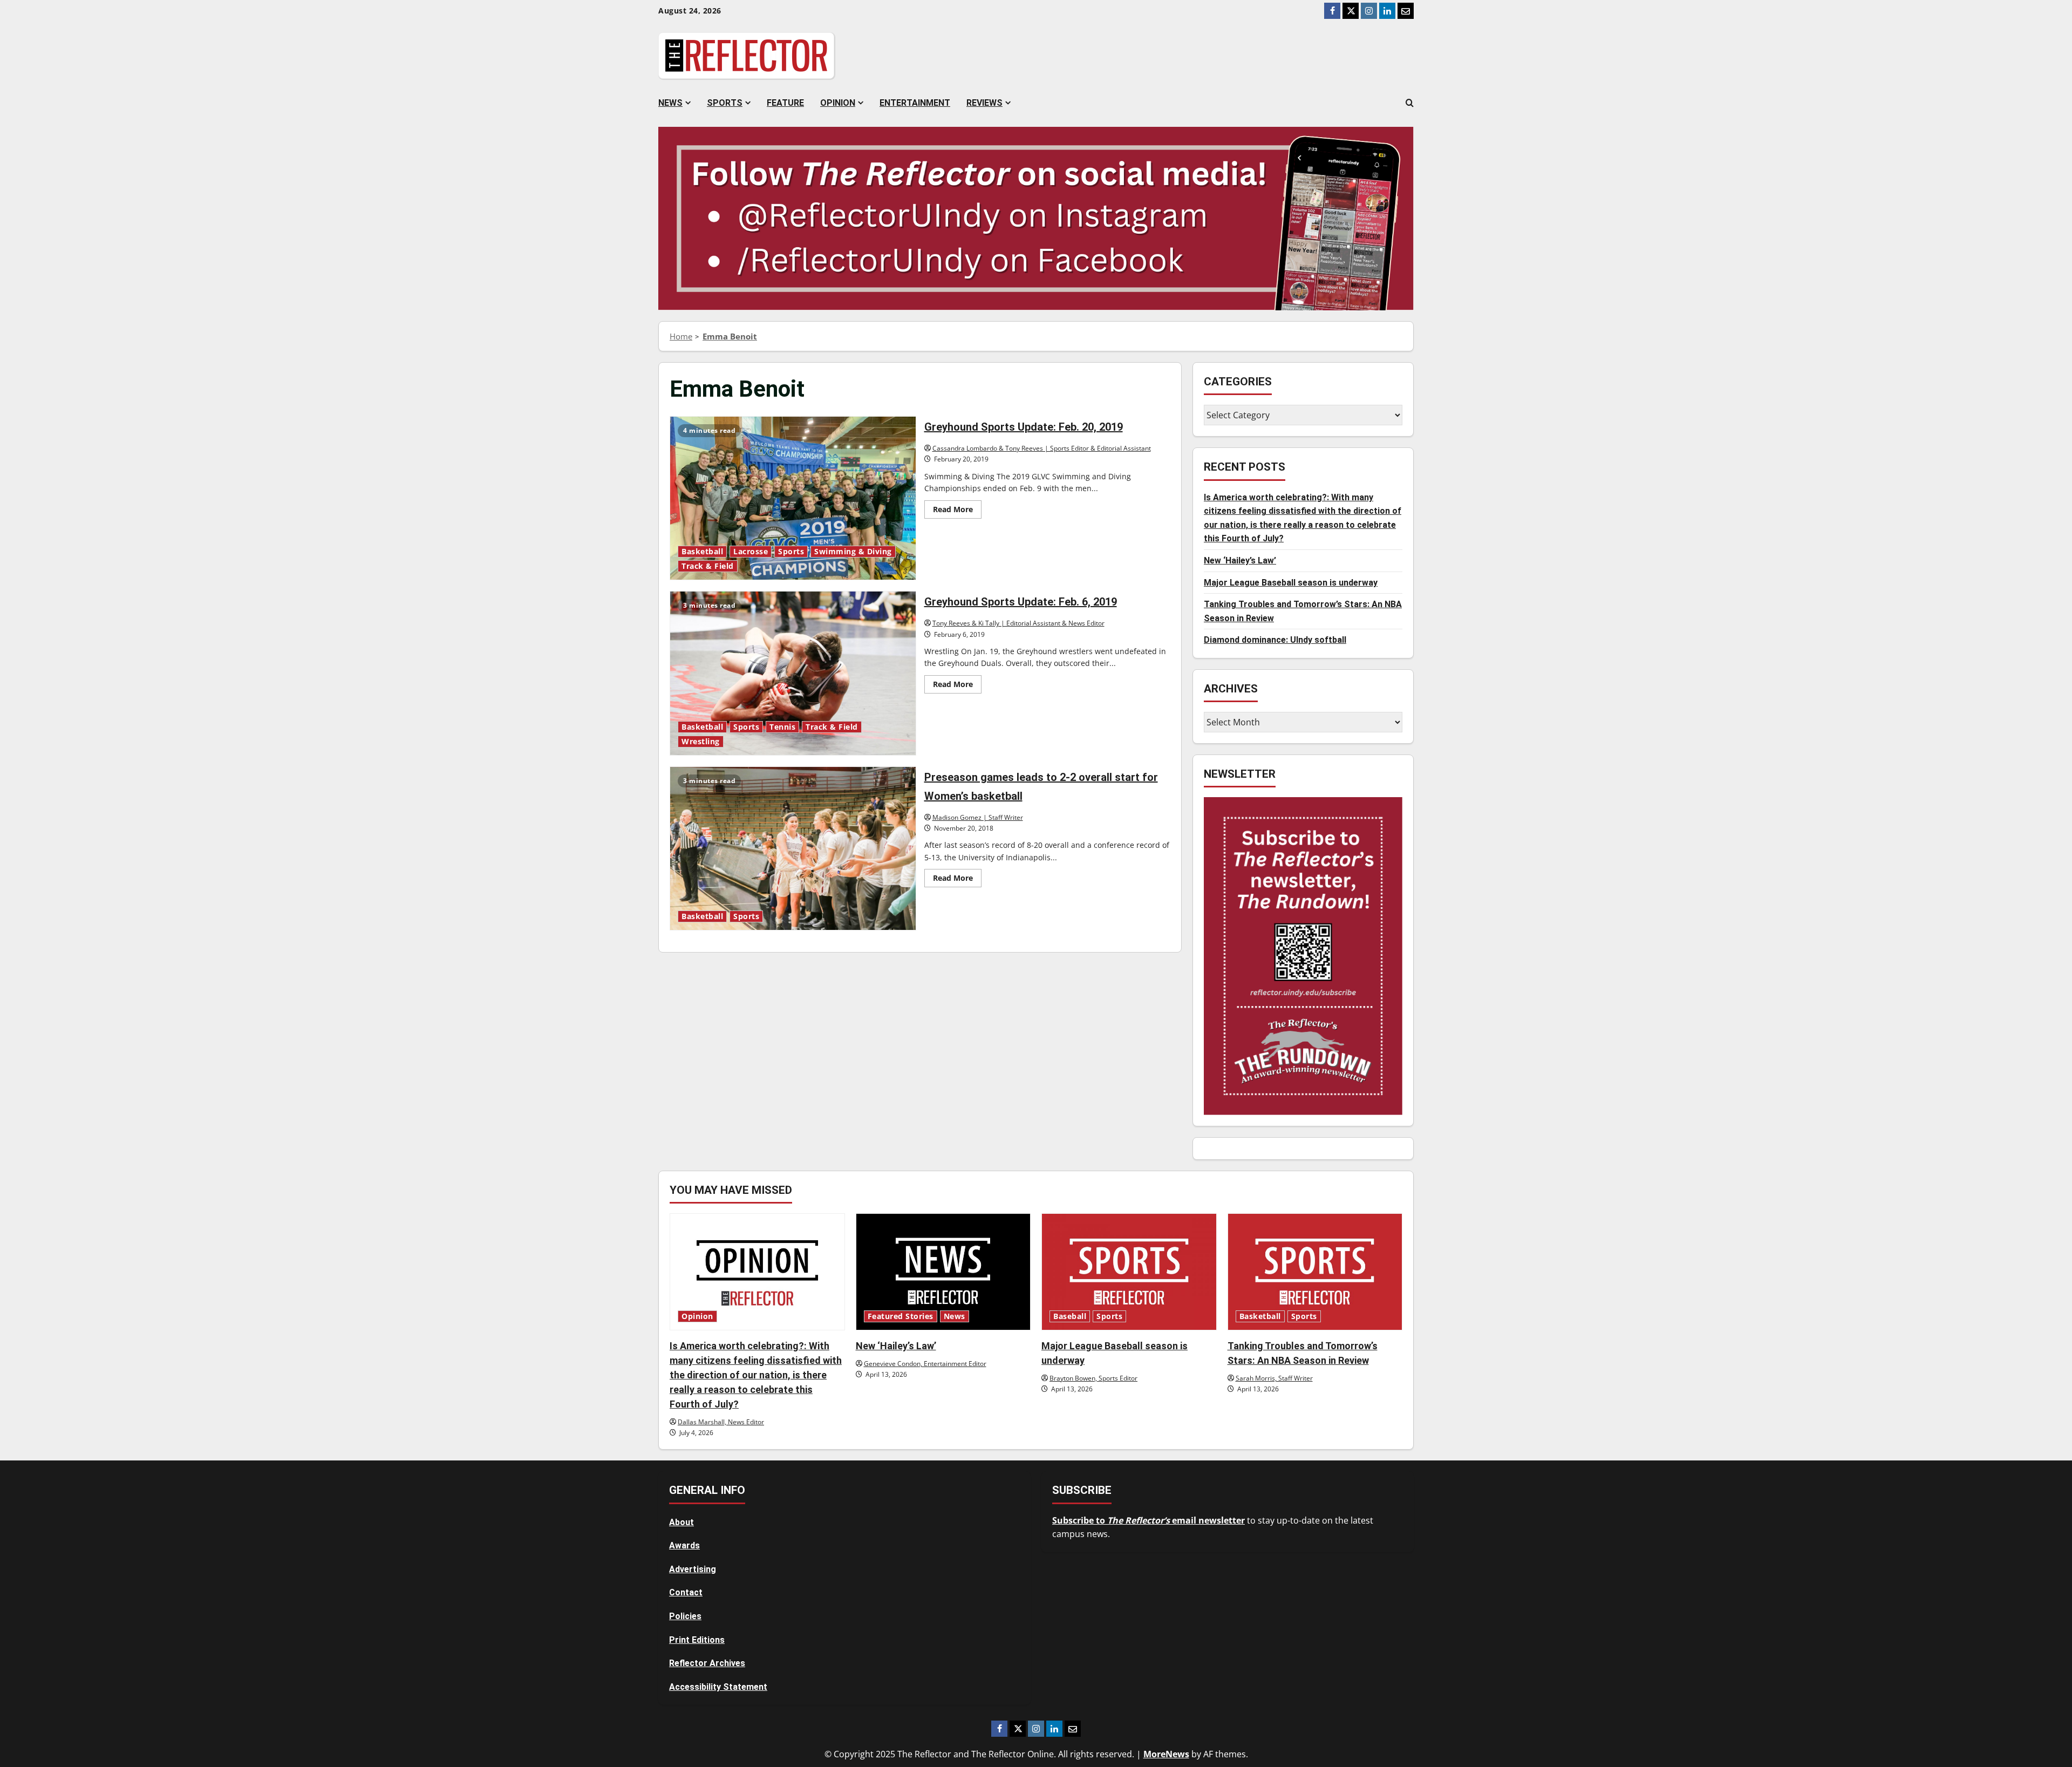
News (670, 103)
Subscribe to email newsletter (1149, 1520)
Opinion (838, 103)
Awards (684, 1545)
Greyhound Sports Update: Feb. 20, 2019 (793, 498)
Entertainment (915, 103)
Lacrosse (751, 552)
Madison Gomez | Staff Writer (978, 817)
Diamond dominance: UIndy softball (1275, 640)
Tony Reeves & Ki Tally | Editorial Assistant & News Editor (1018, 623)
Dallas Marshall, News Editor (721, 1422)
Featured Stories (901, 1316)
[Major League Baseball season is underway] (1129, 1272)
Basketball (702, 552)
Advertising (693, 1569)
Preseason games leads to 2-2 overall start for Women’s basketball (793, 848)
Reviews (984, 103)
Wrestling (701, 742)
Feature (785, 103)
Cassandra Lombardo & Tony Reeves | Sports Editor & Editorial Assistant (1042, 448)
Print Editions (697, 1640)
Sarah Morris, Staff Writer (1274, 1378)
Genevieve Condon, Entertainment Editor (925, 1364)
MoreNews (1166, 1754)
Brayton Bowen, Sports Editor (1093, 1378)
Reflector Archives (707, 1663)
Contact (686, 1592)
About (681, 1522)
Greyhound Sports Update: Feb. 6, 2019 (793, 673)
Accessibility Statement (718, 1687)
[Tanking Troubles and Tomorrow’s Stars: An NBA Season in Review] (1315, 1272)
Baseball (1070, 1316)
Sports (725, 103)
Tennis (782, 727)
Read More (957, 511)
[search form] (1410, 103)
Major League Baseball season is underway (1291, 583)
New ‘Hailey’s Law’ (1240, 560)
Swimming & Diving (853, 552)
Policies (685, 1616)
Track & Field (708, 566)
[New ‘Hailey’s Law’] (943, 1272)
